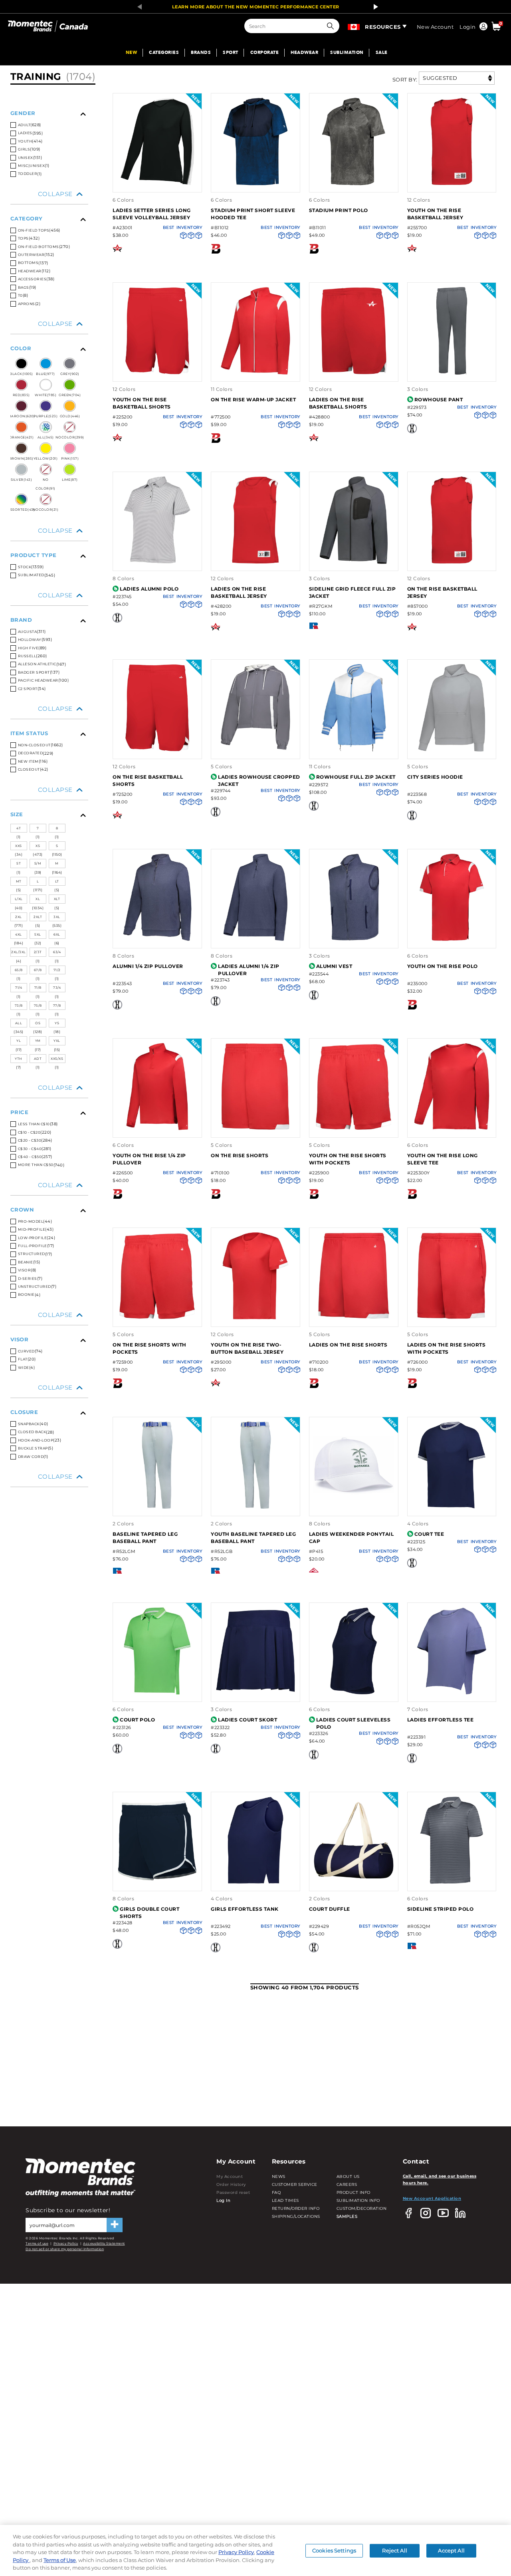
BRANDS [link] (201, 53)
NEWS (279, 2176)
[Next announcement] (374, 7)
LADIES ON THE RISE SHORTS (348, 1345)
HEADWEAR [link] (304, 53)
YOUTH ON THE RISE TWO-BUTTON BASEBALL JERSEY (247, 1348)
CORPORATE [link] (265, 53)
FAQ (276, 2192)
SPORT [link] (231, 53)
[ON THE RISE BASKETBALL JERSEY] (452, 562)
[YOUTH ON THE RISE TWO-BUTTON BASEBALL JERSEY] (255, 1318)
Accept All (451, 2550)
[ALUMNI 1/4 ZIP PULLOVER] (157, 939)
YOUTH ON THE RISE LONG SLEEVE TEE (443, 1159)
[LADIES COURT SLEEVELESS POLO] (354, 1693)
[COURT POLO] (157, 1693)
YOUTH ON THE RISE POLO (443, 966)
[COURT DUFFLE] (354, 1883)
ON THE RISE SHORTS (240, 1155)
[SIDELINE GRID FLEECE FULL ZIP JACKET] (354, 562)
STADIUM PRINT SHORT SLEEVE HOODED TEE (253, 214)
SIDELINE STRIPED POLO (441, 1909)
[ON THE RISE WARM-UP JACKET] (255, 373)
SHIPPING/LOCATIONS (296, 2216)
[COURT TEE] (452, 1507)
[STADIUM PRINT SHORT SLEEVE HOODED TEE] (255, 184)
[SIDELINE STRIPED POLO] (452, 1883)
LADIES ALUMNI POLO (149, 589)
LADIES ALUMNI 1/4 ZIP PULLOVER (249, 970)
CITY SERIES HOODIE (435, 777)
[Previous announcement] (137, 7)
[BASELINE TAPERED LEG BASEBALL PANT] (157, 1507)
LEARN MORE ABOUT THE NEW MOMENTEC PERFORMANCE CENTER (256, 7)
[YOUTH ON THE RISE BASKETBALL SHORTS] (157, 373)
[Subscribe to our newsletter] (115, 2225)
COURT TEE (429, 1534)
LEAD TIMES (285, 2200)
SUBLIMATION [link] (347, 53)
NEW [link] (132, 53)
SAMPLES (347, 2216)
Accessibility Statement (104, 2243)
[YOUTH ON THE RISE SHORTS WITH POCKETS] (354, 1129)
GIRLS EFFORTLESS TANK (245, 1909)
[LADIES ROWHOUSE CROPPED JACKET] (255, 750)
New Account (435, 27)
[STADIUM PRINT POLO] (354, 184)
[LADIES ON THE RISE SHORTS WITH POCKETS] (452, 1318)
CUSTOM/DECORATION (362, 2208)
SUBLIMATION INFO (358, 2200)
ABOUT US (348, 2176)
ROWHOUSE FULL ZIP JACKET (356, 777)
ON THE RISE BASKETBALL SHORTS (148, 780)
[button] (332, 26)
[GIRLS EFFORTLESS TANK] (255, 1883)
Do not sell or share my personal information (65, 2249)
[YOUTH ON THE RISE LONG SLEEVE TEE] (452, 1129)
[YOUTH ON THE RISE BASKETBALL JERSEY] (452, 184)
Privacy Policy (66, 2243)
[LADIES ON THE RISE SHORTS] (354, 1318)
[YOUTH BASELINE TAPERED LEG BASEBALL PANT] (255, 1507)
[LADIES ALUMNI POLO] (157, 562)
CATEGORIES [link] (164, 53)
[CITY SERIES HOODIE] (452, 750)
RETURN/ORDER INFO (296, 2208)
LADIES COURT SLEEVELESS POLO (354, 1723)
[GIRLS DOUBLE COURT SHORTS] (157, 1883)
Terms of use (37, 2243)
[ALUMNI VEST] (354, 939)
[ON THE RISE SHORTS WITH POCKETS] (157, 1318)
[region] (255, 2550)
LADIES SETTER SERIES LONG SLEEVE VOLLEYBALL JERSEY (152, 214)
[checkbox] (49, 174)
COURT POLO (137, 1720)
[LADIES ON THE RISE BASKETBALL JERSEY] (255, 562)
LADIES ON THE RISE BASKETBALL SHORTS (338, 403)
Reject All (394, 2550)
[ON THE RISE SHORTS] (255, 1129)
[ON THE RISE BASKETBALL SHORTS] (157, 750)
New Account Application (432, 2198)
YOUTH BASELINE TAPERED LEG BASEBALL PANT (253, 1538)
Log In (223, 2200)
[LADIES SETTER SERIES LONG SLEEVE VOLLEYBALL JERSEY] (157, 184)
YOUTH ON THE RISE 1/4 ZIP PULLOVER (149, 1159)
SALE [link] (382, 53)
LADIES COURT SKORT (248, 1720)
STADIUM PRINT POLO (339, 210)
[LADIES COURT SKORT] (255, 1693)
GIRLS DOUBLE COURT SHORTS (150, 1913)
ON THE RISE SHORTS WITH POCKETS (150, 1348)
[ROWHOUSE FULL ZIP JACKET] (354, 750)
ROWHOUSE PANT (439, 400)
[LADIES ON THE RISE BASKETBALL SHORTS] (354, 373)
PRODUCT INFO (354, 2192)
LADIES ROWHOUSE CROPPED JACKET (259, 780)
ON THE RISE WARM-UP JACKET (253, 400)
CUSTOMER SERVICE (295, 2184)
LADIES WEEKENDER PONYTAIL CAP (352, 1538)
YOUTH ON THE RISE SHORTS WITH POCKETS (348, 1159)
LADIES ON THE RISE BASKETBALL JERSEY (239, 592)
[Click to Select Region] (354, 25)
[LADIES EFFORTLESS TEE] (452, 1693)
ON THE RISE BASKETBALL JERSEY (442, 592)
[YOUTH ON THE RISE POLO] (452, 939)
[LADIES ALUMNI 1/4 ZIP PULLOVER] (255, 939)
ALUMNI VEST (334, 966)
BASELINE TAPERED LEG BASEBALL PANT (145, 1538)
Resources (383, 27)
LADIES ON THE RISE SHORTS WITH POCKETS (447, 1348)
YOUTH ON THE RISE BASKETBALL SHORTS (142, 403)
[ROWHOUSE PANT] (452, 373)
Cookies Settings (334, 2550)
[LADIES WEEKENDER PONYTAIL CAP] (354, 1507)
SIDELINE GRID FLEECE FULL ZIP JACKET (353, 592)
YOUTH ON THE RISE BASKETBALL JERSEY (435, 214)
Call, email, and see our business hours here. (440, 2179)
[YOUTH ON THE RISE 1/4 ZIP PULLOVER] (157, 1129)
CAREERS (347, 2184)
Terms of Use (60, 2560)
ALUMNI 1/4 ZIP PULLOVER (148, 966)
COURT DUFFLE (330, 1909)
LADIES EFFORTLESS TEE (441, 1720)
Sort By (404, 79)
